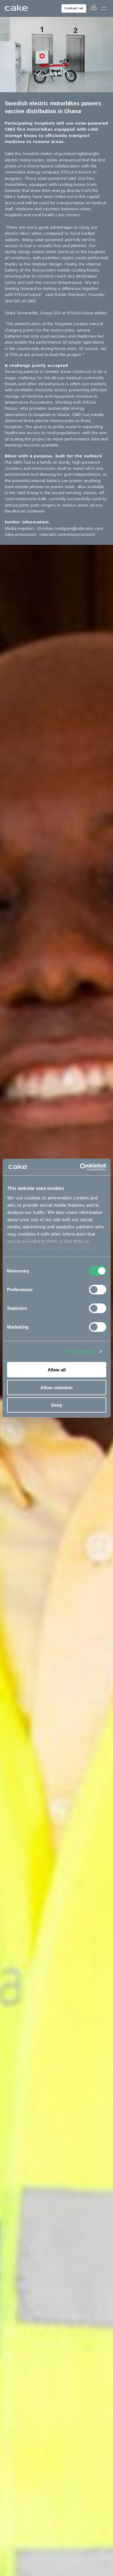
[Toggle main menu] (104, 8)
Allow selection (56, 1387)
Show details (81, 1351)
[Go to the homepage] (16, 8)
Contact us (74, 8)
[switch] (97, 1290)
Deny (57, 1405)
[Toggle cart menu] (94, 8)
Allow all (57, 1370)
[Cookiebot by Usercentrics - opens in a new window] (80, 1167)
